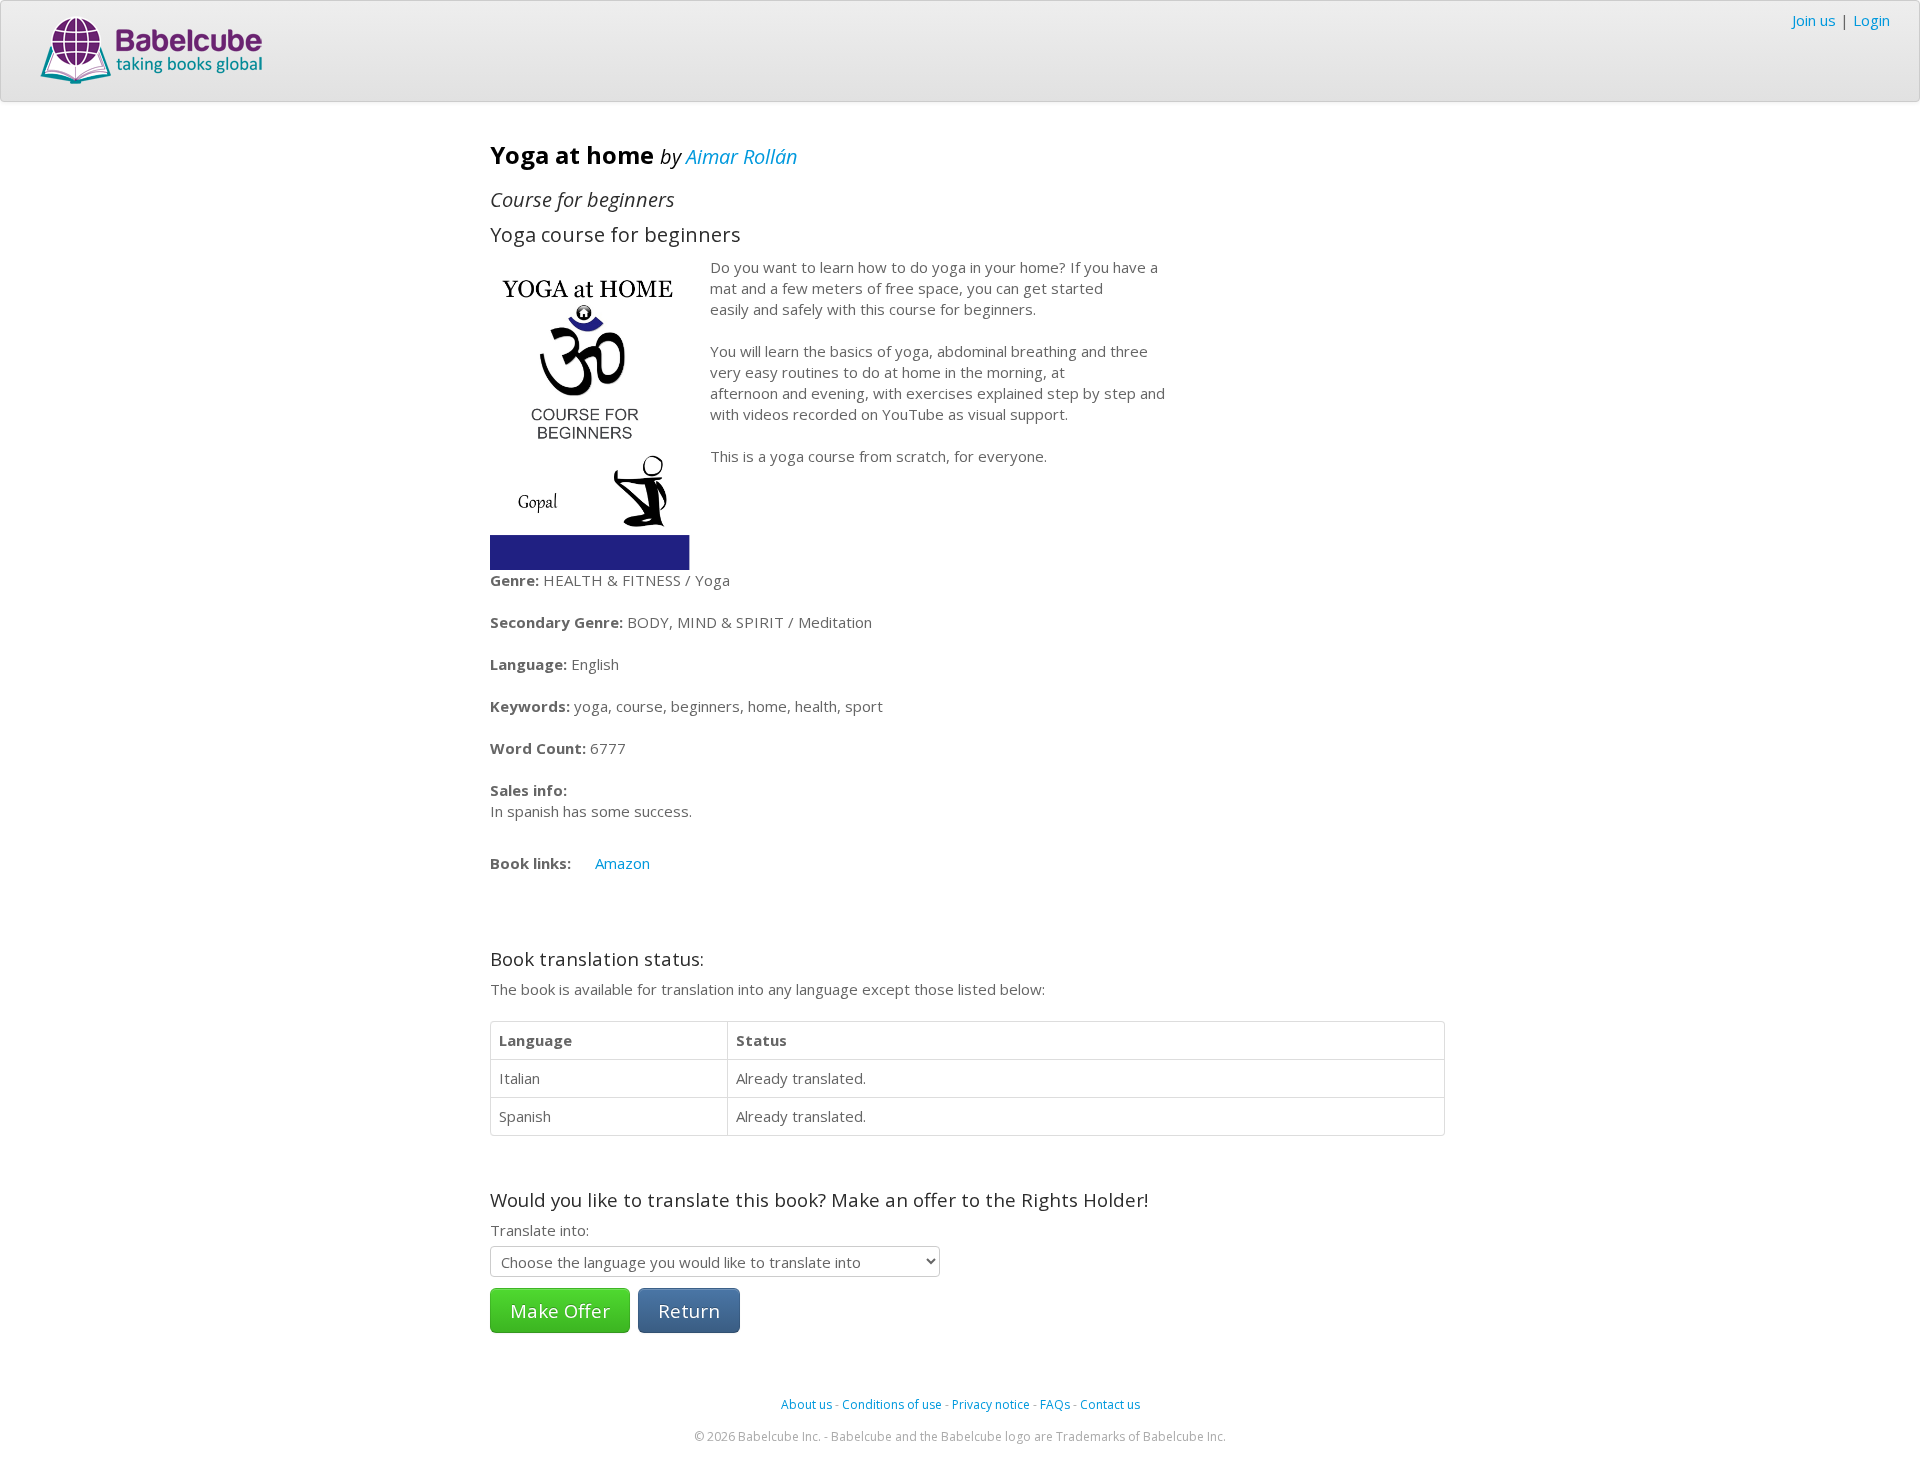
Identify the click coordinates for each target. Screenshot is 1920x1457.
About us (806, 1404)
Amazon (622, 863)
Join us (1814, 20)
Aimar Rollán (742, 156)
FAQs (1055, 1404)
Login (1871, 20)
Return (689, 1310)
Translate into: (539, 1230)
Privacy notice (991, 1404)
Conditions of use (892, 1404)
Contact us (1110, 1404)
